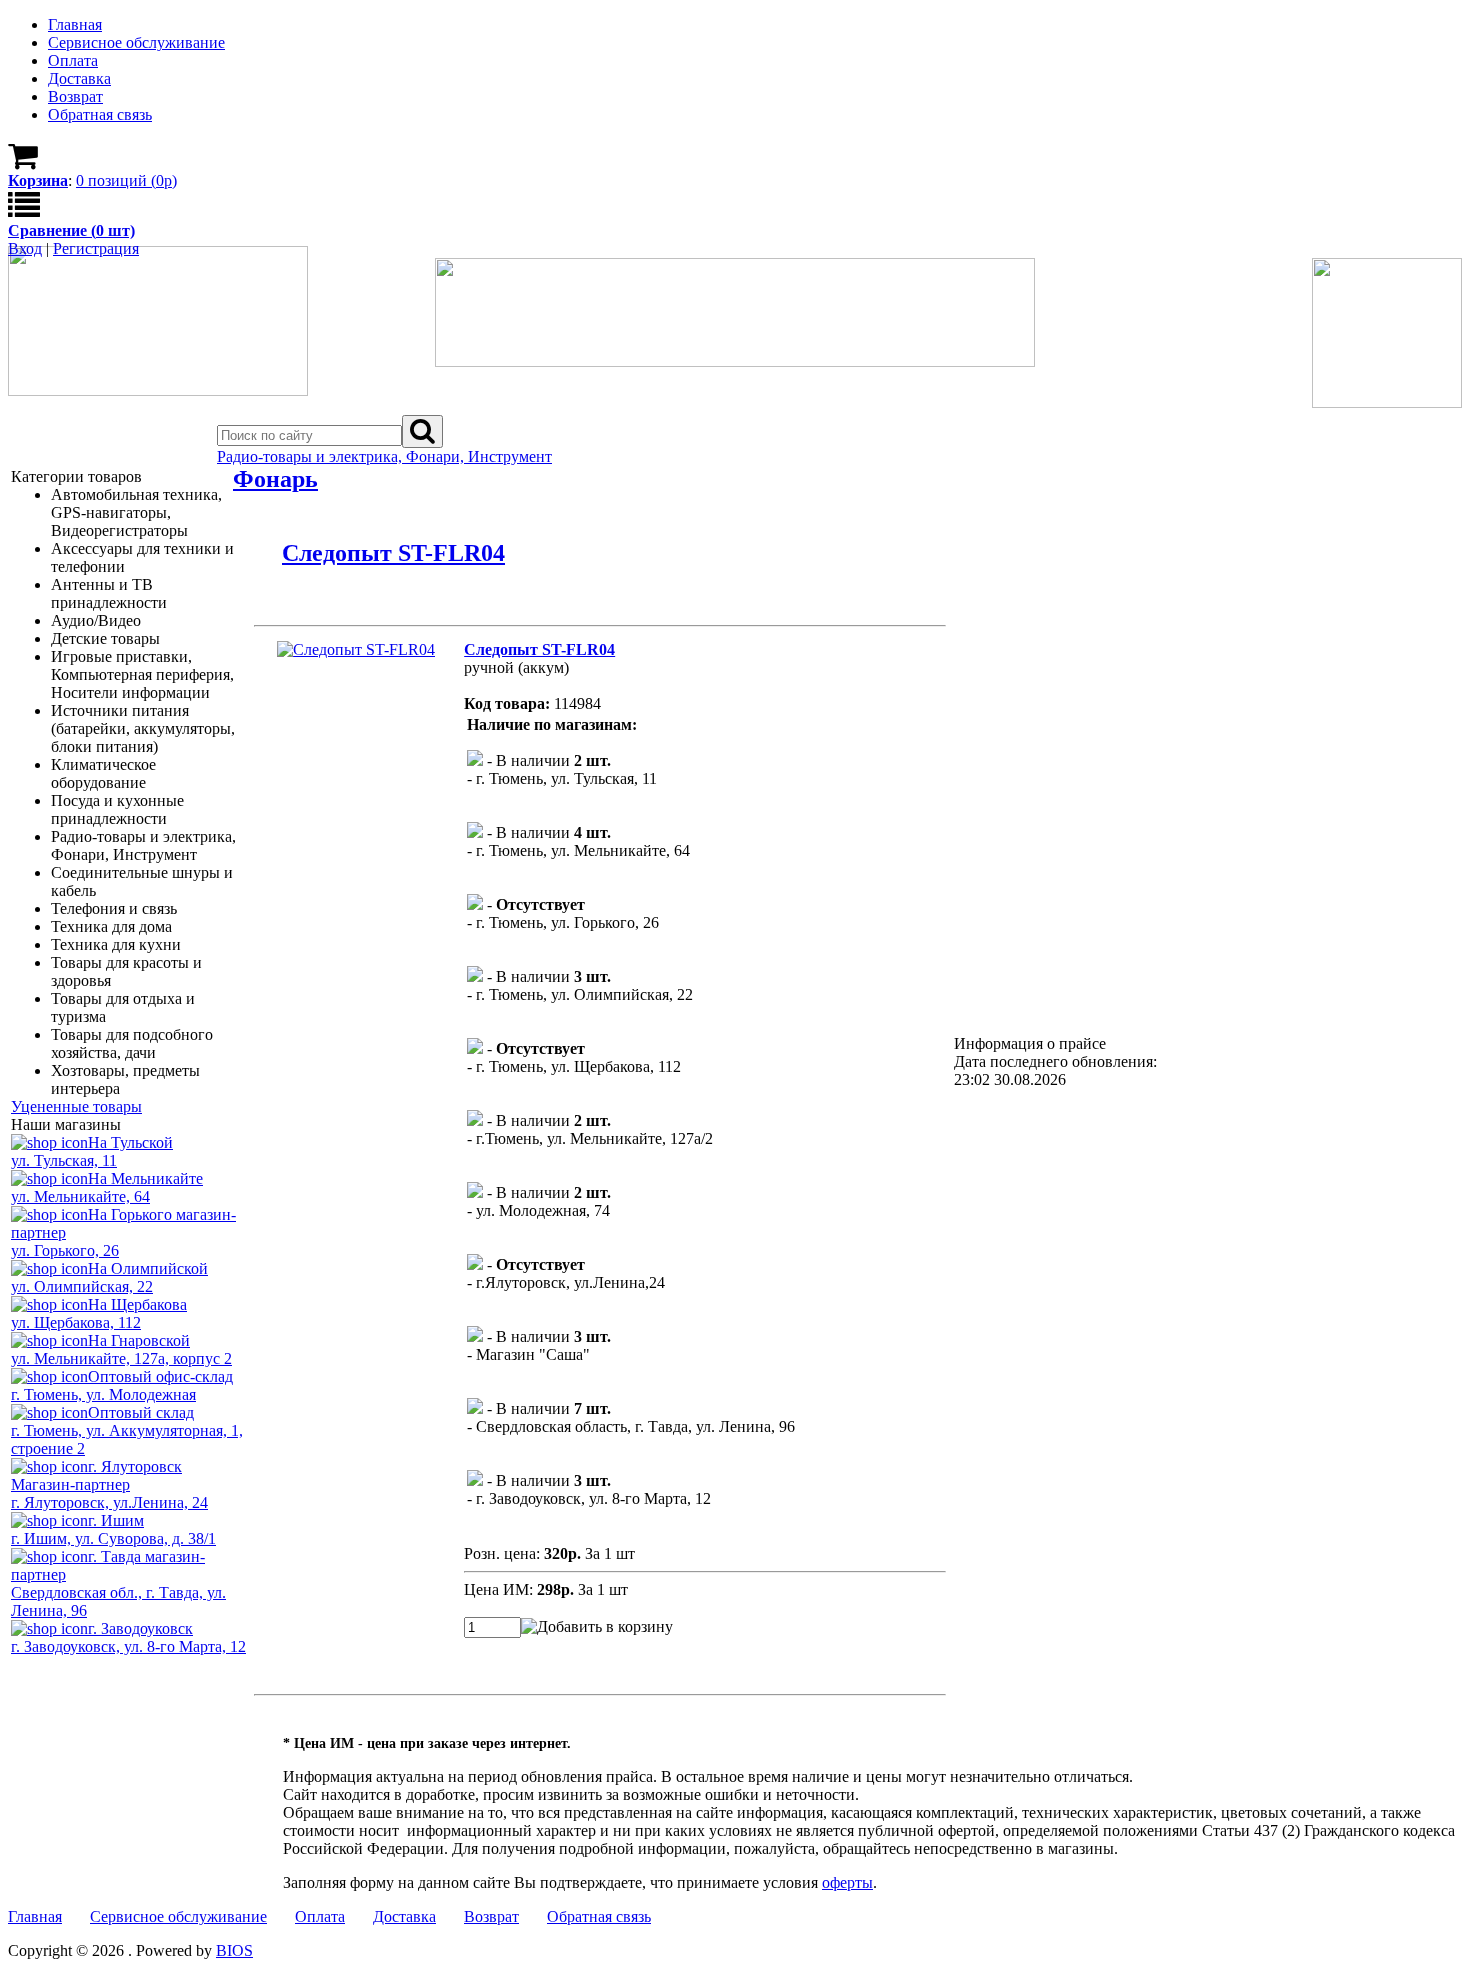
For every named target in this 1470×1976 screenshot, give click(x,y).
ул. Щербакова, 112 (76, 1322)
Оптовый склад (141, 1412)
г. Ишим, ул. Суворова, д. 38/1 (113, 1538)
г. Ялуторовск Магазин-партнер (96, 1475)
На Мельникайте (145, 1178)
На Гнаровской (139, 1340)
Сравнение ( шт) (71, 230)
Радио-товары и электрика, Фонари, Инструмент (384, 456)
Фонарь (275, 479)
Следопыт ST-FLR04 (393, 553)
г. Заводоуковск (140, 1628)
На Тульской (130, 1142)
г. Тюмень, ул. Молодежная (103, 1394)
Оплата (320, 1916)
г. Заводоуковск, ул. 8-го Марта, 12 (128, 1646)
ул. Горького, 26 (65, 1250)
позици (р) (126, 180)
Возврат (491, 1916)
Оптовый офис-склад (160, 1376)
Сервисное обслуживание (178, 1916)
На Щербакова (137, 1304)
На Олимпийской (148, 1268)
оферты (847, 1882)
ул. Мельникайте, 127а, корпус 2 (121, 1358)
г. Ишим (116, 1520)
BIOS (234, 1950)
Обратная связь (599, 1916)
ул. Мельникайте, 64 (80, 1196)
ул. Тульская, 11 (64, 1160)
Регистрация (96, 248)
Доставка (404, 1916)
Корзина (38, 180)
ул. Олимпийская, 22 (82, 1286)
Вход (25, 248)
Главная (35, 1916)
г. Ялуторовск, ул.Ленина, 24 (109, 1502)
